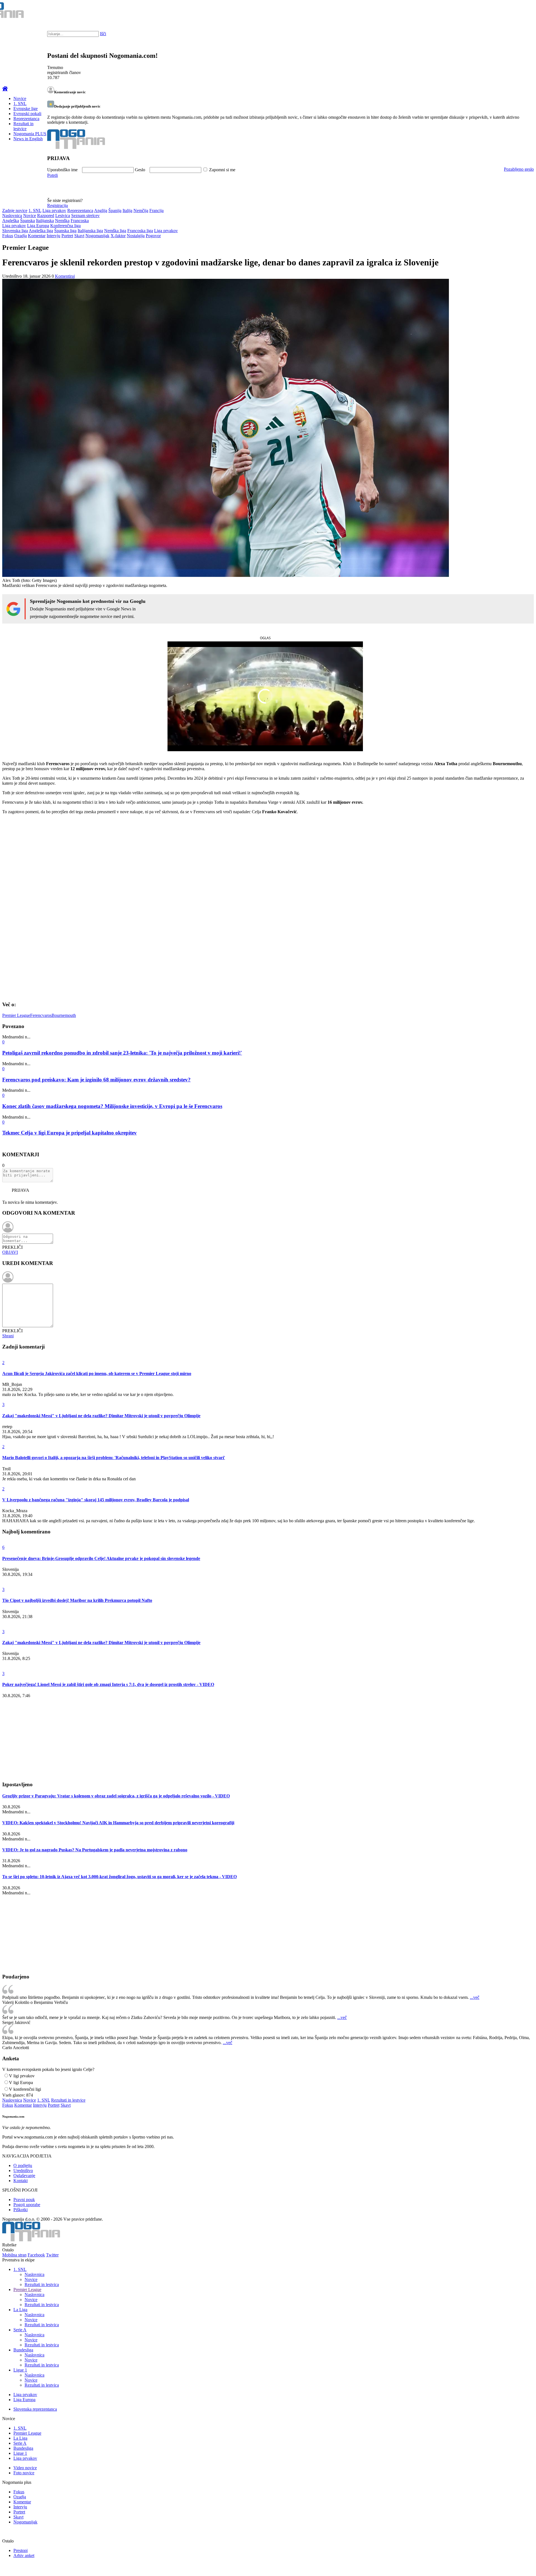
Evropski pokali (27, 114)
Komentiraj (65, 276)
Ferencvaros (41, 1015)
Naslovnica (12, 216)
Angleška (11, 221)
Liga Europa (38, 226)
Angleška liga (41, 231)
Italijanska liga (90, 231)
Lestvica (63, 216)
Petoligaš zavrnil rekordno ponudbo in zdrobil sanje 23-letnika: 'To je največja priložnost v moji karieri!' (122, 1053)
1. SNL (20, 104)
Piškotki (21, 2210)
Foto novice (24, 2473)
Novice (20, 98)
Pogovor (153, 236)
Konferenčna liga (65, 226)
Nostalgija (136, 236)
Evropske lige (26, 109)
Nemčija (141, 210)
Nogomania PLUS (30, 134)
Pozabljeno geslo (519, 169)
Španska (27, 221)
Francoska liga (140, 231)
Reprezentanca (26, 119)
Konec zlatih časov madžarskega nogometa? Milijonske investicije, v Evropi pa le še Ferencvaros (112, 1106)
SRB (509, 11)
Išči (103, 34)
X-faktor (118, 236)
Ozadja (21, 236)
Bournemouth (64, 1015)
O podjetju (23, 2165)
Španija (115, 210)
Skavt (79, 236)
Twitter (52, 2255)
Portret (67, 236)
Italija (127, 210)
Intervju (53, 236)
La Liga (20, 2310)
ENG (521, 11)
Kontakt (21, 2181)
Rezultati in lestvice (23, 126)
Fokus (8, 236)
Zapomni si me (222, 170)
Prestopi (21, 2550)
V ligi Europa (21, 2083)
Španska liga (65, 231)
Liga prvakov (54, 210)
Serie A (20, 2330)
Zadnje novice (15, 210)
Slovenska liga (15, 231)
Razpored (46, 216)
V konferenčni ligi (25, 2089)
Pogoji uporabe (27, 2205)
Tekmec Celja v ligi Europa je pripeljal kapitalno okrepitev (70, 1133)
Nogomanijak (97, 236)
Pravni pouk (24, 2200)
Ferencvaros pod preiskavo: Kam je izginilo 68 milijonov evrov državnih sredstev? (96, 1080)
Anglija (101, 210)
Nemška (62, 221)
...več (475, 1997)
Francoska (80, 221)
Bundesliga (23, 2350)
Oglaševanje (24, 2176)
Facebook (36, 2255)
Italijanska (45, 221)
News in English (28, 139)
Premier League (16, 1015)
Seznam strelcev (85, 216)
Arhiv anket (24, 2555)
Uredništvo (23, 2171)
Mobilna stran (14, 2255)
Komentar (37, 236)
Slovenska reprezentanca (35, 2409)
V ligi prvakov (22, 2076)
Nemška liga (115, 231)
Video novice (25, 2468)
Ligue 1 (20, 2370)
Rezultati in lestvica (42, 2284)
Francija (156, 210)
